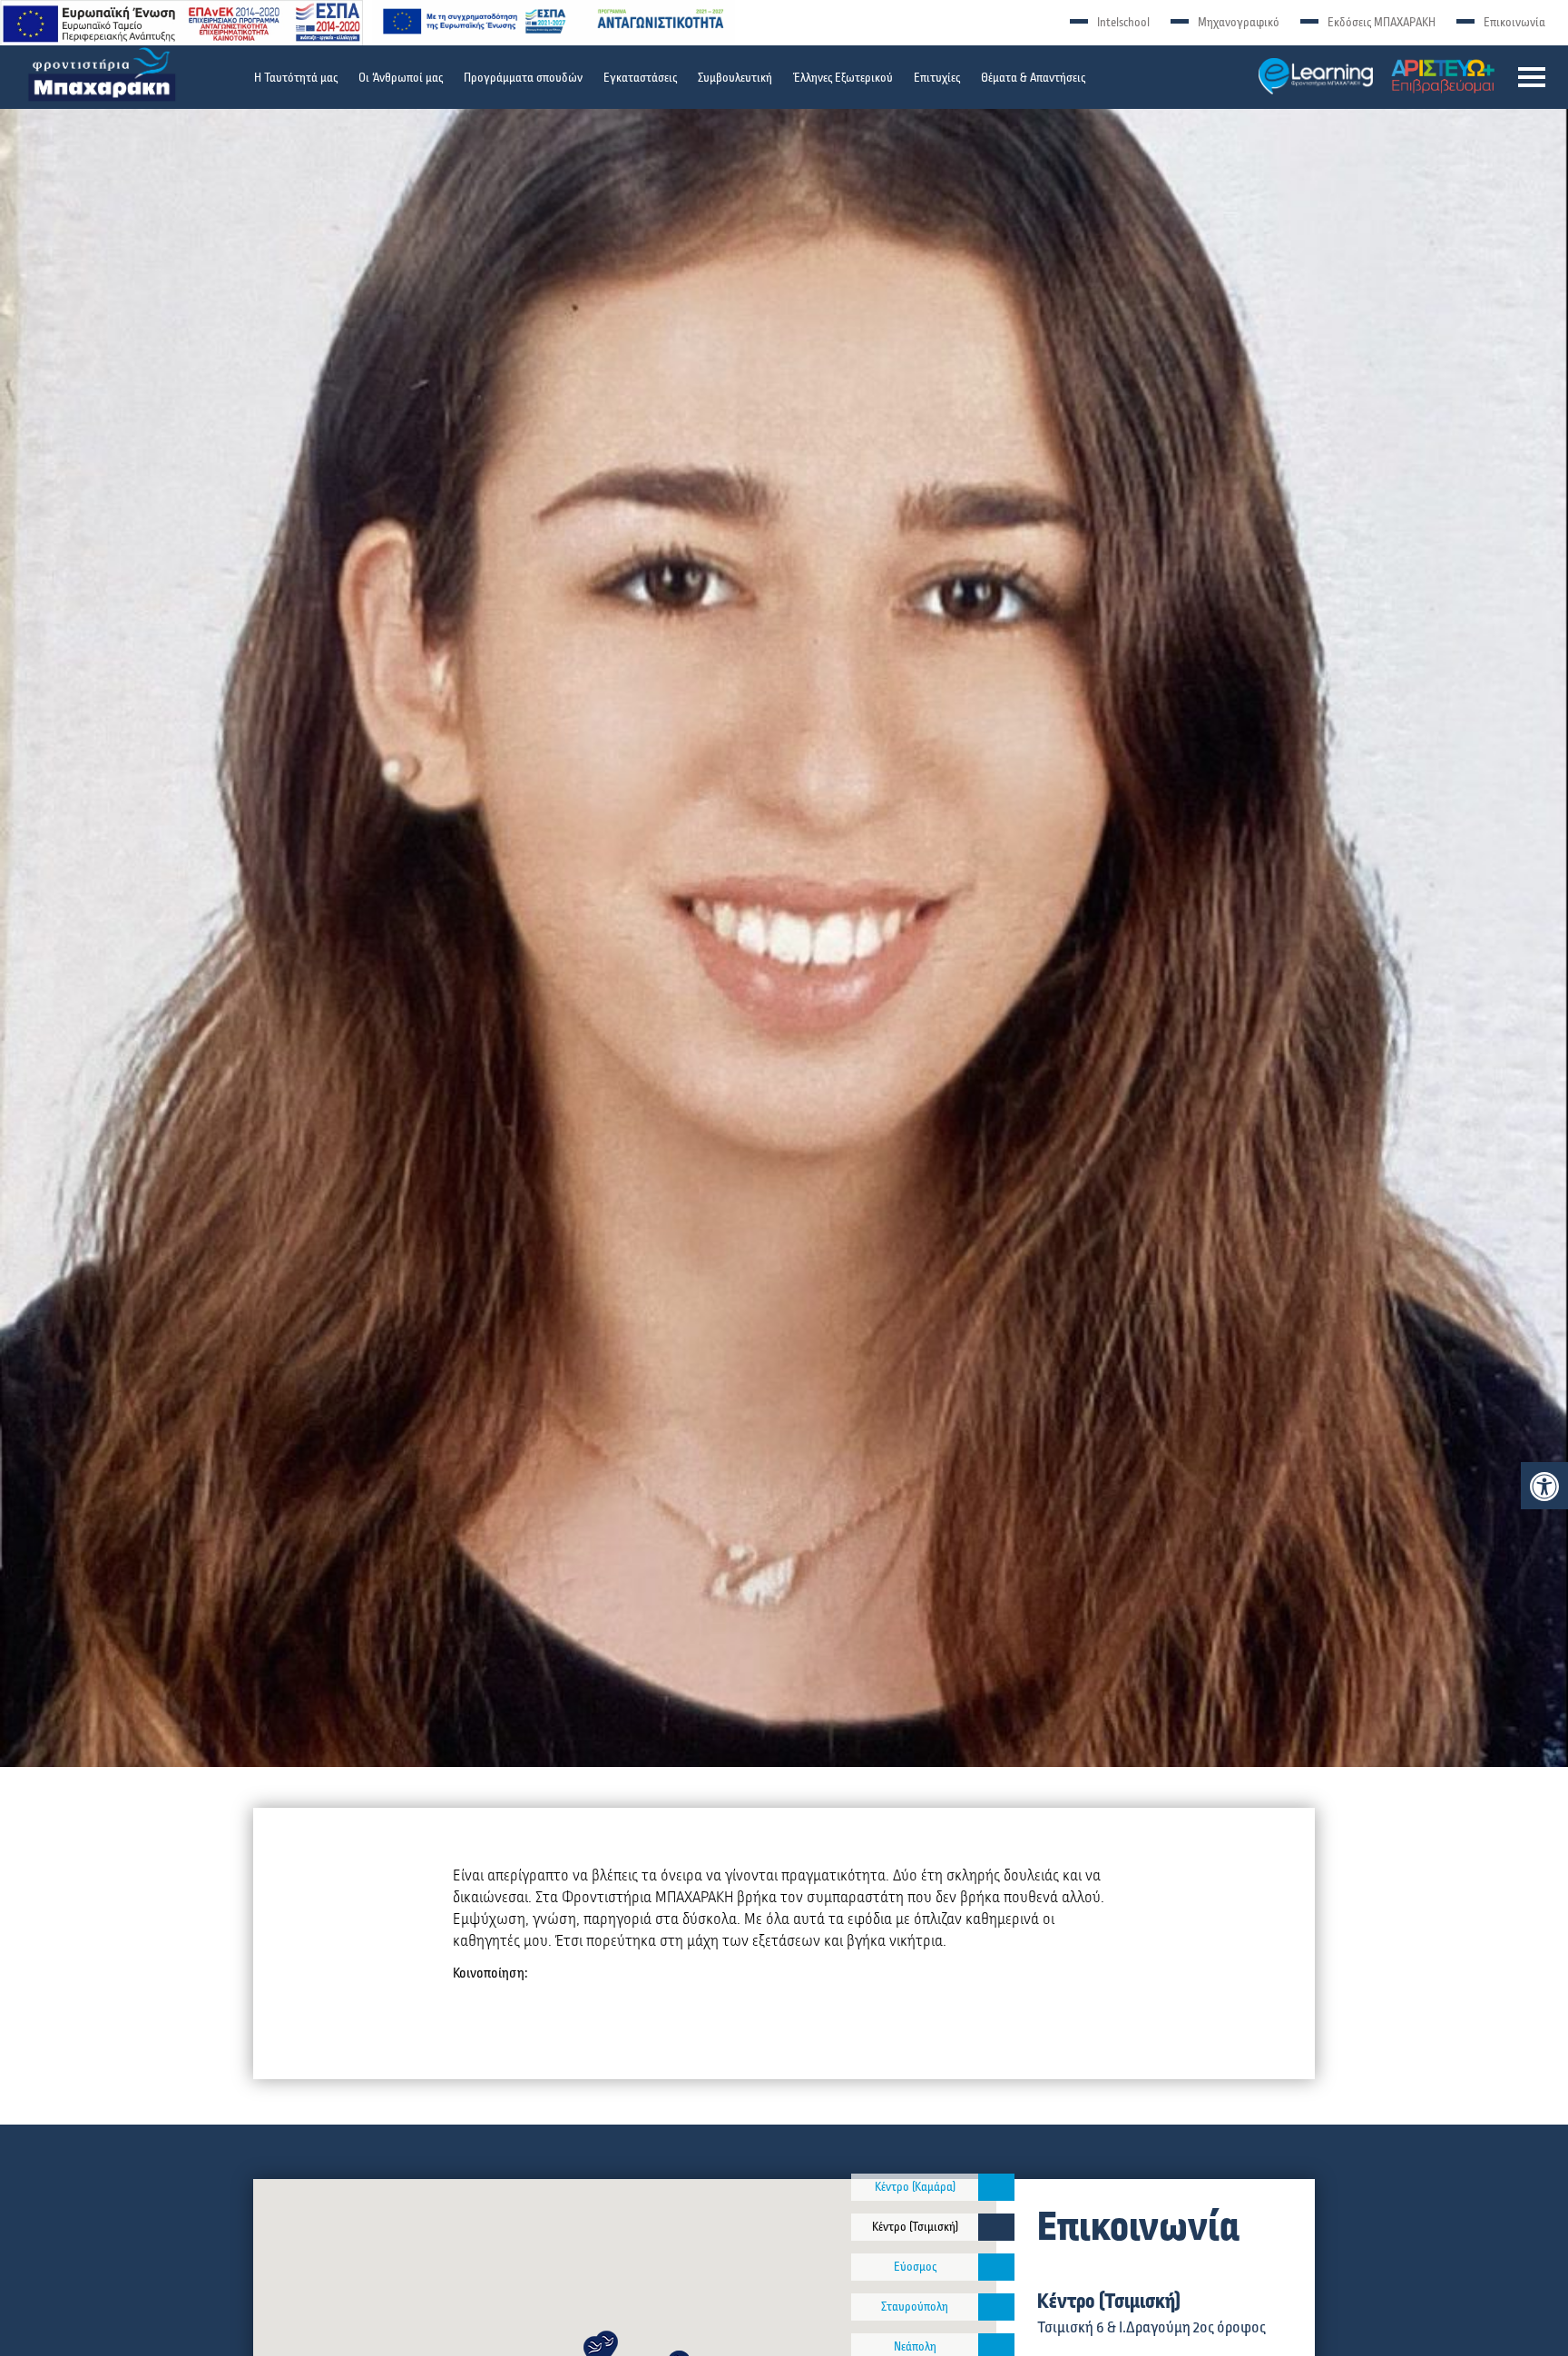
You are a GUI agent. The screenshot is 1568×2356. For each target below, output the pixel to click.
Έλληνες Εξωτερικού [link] (843, 78)
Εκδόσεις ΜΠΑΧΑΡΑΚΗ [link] (1382, 23)
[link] (1544, 1487)
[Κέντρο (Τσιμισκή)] (996, 2227)
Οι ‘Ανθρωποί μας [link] (401, 78)
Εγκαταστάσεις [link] (640, 78)
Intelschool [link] (1123, 23)
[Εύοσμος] (996, 2267)
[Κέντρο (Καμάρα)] (996, 2187)
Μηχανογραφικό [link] (1239, 23)
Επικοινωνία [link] (1514, 23)
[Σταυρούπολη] (996, 2307)
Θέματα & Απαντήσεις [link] (1033, 78)
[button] (1532, 77)
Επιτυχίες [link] (937, 78)
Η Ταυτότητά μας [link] (296, 78)
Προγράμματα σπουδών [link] (523, 78)
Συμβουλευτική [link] (735, 78)
